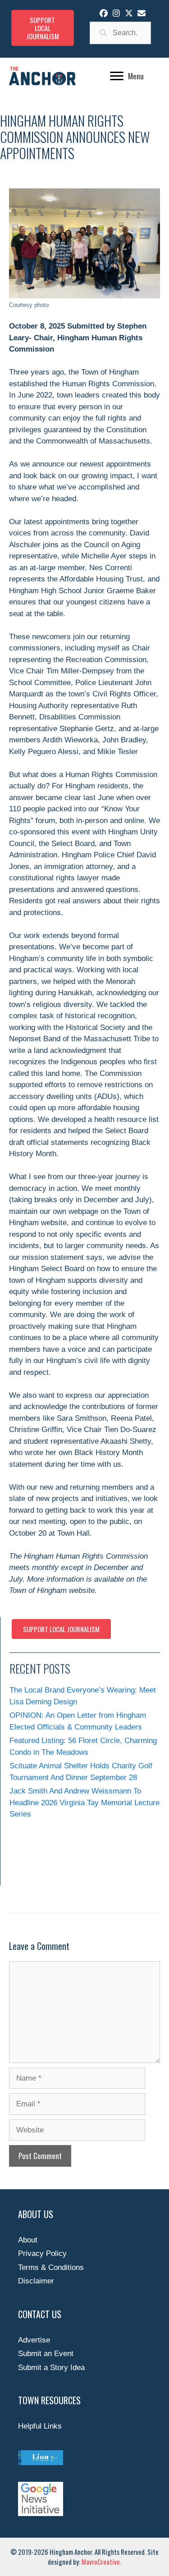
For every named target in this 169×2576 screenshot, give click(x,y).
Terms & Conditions (51, 2267)
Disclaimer (36, 2281)
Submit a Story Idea (51, 2368)
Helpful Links (40, 2426)
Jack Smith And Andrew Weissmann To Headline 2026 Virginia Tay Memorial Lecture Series (84, 1803)
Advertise (34, 2340)
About (28, 2240)
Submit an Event (46, 2354)
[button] (104, 13)
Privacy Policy (42, 2253)
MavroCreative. (101, 2562)
